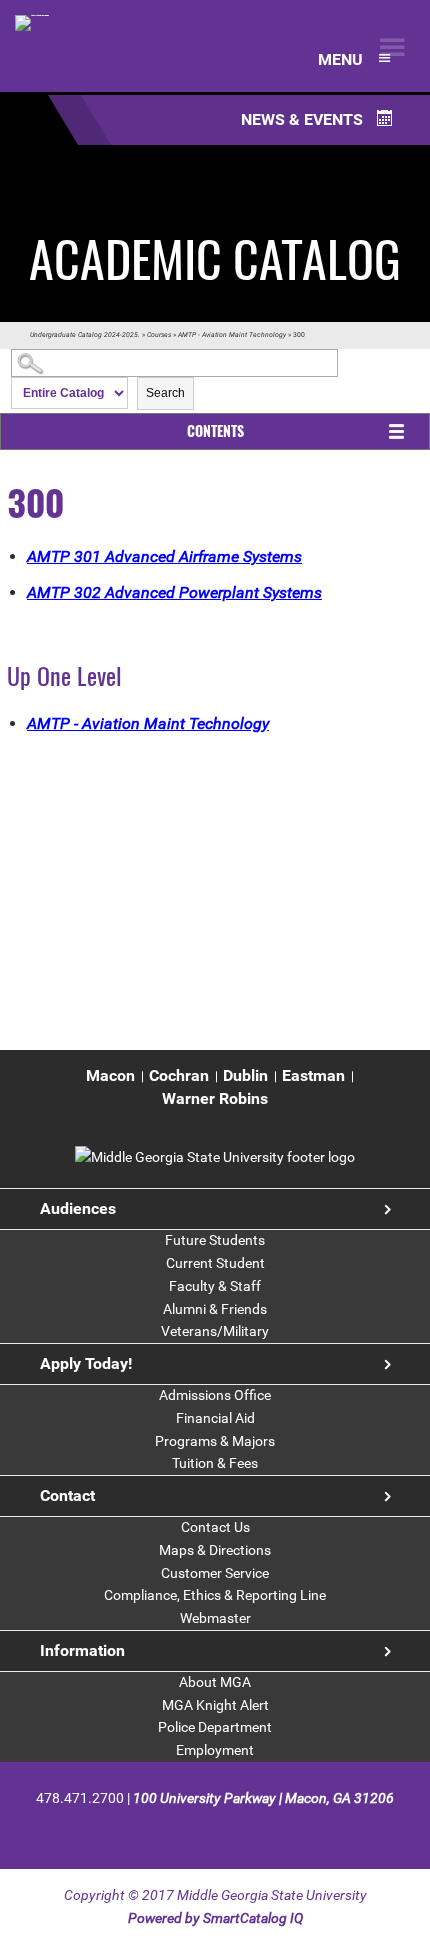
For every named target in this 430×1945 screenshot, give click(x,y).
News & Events (304, 119)
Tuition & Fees (215, 1463)
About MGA (215, 1682)
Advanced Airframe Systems (164, 556)
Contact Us (215, 1527)
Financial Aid (215, 1418)
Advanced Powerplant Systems (174, 592)
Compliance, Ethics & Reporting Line (215, 1595)
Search (165, 393)
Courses (159, 335)
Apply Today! (86, 1363)
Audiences (78, 1208)
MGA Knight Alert (215, 1705)
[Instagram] (233, 1830)
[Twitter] (198, 1830)
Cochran (179, 1075)
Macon (110, 1075)
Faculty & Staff (215, 1286)
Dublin (245, 1075)
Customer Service (215, 1573)
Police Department (215, 1727)
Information (82, 1650)
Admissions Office (215, 1395)
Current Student (215, 1263)
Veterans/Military (215, 1331)
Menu (342, 59)
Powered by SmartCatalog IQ (215, 1918)
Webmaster (215, 1618)
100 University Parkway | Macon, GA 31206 (263, 1798)
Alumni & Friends (215, 1309)
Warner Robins (215, 1098)
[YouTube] (267, 1830)
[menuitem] (110, 1076)
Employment (215, 1750)
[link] (215, 1157)
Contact (67, 1495)
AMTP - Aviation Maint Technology (232, 335)
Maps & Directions (215, 1550)
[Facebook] (163, 1830)
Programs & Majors (215, 1441)
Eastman (313, 1075)
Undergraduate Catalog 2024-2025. (85, 335)
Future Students (215, 1240)
